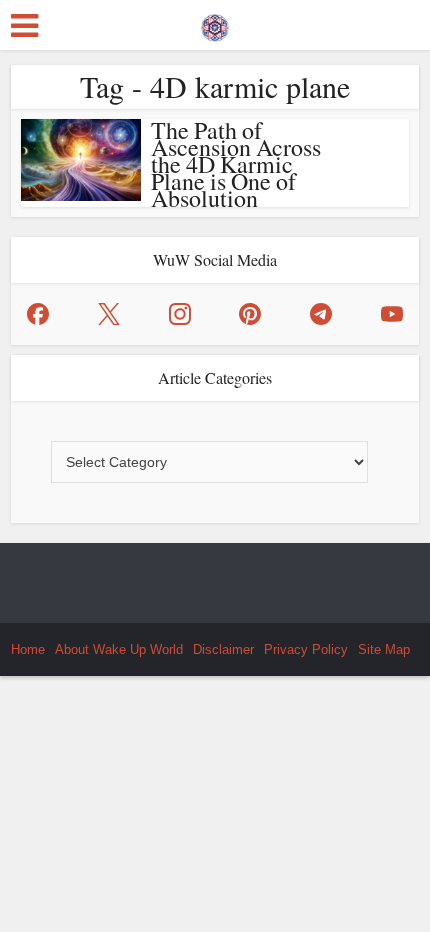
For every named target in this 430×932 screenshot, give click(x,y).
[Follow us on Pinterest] (250, 314)
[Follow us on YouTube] (392, 314)
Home (28, 649)
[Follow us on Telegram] (321, 314)
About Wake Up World (119, 649)
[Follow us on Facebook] (38, 314)
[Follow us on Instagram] (180, 314)
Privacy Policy (306, 649)
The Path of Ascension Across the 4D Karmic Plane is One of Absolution (236, 164)
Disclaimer (223, 649)
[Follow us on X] (109, 314)
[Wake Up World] (215, 23)
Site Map (384, 649)
